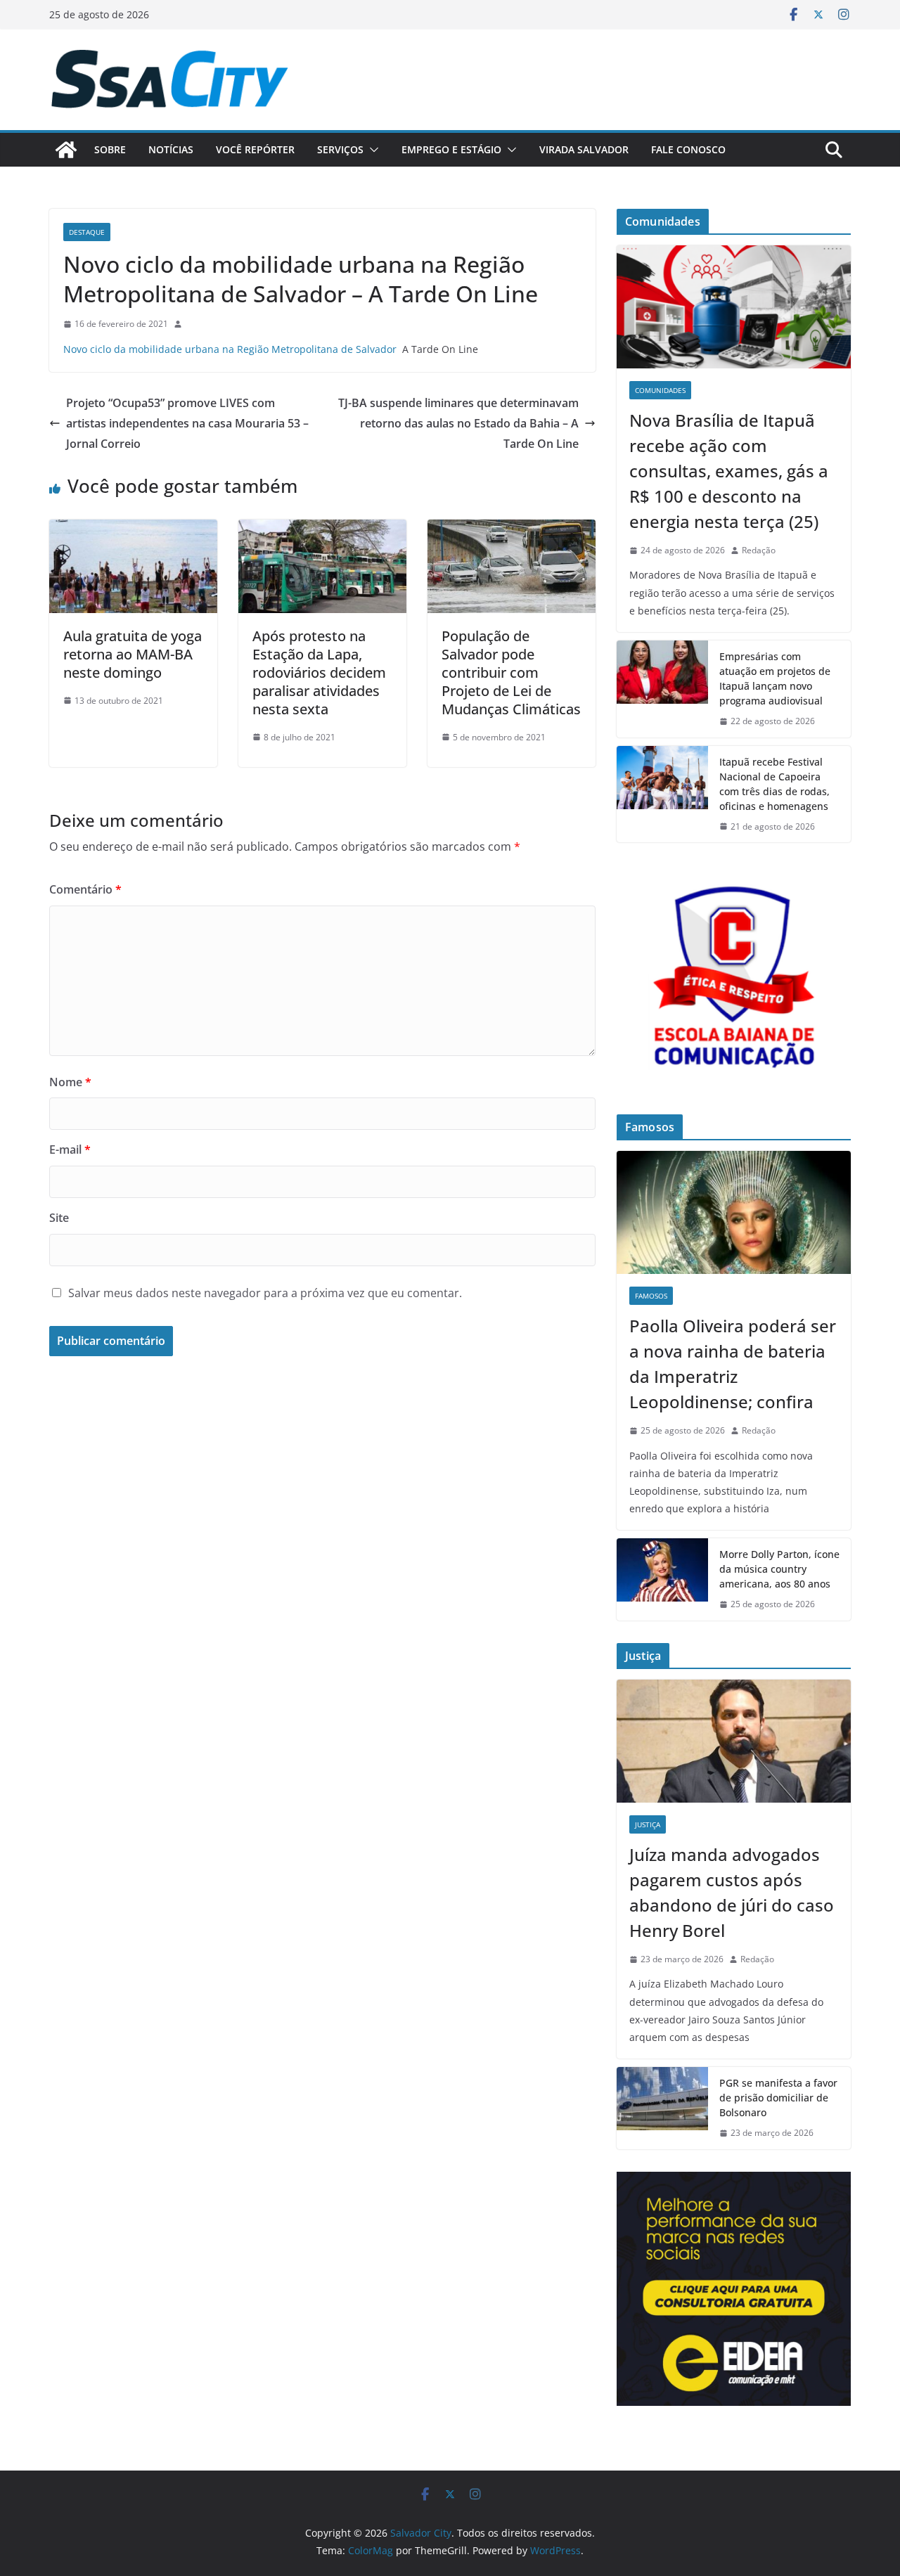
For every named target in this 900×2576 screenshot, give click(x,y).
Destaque (87, 232)
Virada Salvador (584, 149)
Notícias (171, 149)
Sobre (110, 149)
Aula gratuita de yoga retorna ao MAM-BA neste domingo (133, 654)
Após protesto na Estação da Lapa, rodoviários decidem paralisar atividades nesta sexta (319, 672)
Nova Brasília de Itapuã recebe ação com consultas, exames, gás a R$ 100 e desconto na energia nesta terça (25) (729, 471)
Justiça (648, 1824)
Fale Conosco (688, 149)
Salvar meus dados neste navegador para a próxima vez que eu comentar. (265, 1293)
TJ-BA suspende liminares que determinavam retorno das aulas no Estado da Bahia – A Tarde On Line (458, 423)
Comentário (85, 889)
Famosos (651, 1296)
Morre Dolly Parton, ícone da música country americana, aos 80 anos (779, 1569)
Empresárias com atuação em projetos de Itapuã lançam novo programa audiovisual (775, 678)
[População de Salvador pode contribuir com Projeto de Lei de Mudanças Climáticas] (512, 529)
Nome (70, 1082)
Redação (759, 550)
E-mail (70, 1149)
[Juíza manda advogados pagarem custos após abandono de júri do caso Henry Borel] (734, 1741)
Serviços (340, 149)
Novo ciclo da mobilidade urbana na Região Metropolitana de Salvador (230, 349)
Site (59, 1218)
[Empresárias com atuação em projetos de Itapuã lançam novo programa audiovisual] (662, 689)
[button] (371, 150)
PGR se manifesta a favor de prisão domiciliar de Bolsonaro (778, 2098)
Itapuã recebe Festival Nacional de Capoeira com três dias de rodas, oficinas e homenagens (777, 784)
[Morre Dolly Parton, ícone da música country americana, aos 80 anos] (662, 1579)
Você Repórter (255, 149)
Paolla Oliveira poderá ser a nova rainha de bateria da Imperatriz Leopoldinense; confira (733, 1364)
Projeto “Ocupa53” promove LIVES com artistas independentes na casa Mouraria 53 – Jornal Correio (187, 423)
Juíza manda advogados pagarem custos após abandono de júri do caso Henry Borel (732, 1892)
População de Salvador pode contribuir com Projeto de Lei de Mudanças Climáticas (511, 672)
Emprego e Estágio (451, 149)
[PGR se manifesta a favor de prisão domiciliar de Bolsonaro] (662, 2108)
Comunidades (660, 390)
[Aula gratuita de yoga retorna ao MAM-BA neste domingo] (133, 529)
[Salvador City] (66, 150)
